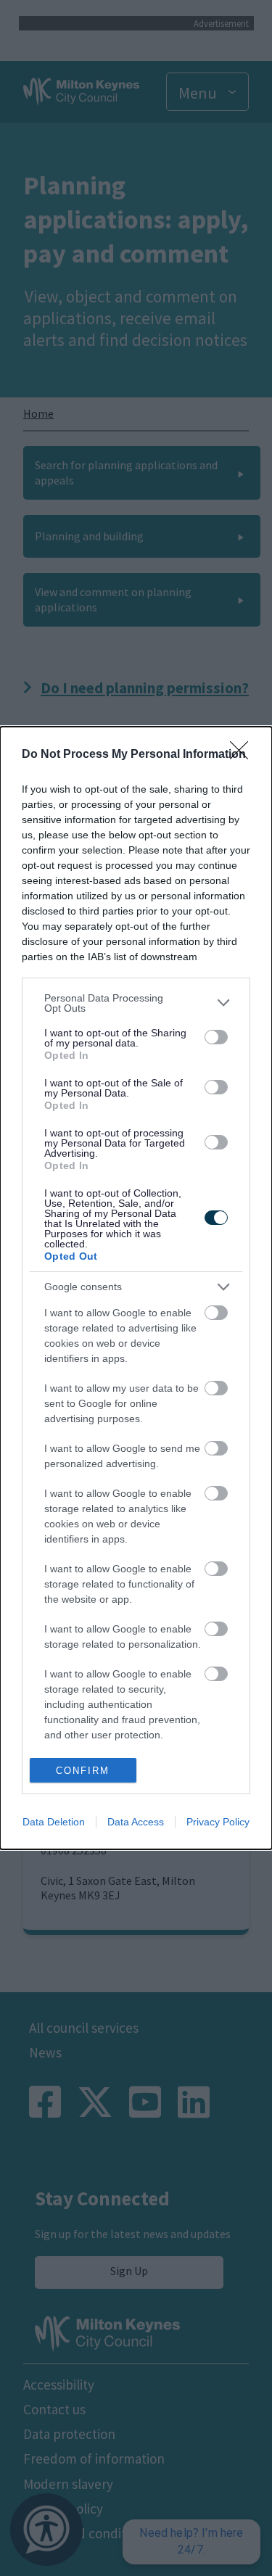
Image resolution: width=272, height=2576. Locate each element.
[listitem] (136, 1003)
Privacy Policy (218, 1822)
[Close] (244, 755)
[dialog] (136, 1288)
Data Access (136, 1822)
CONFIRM (83, 1771)
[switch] (216, 1037)
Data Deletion (54, 1822)
